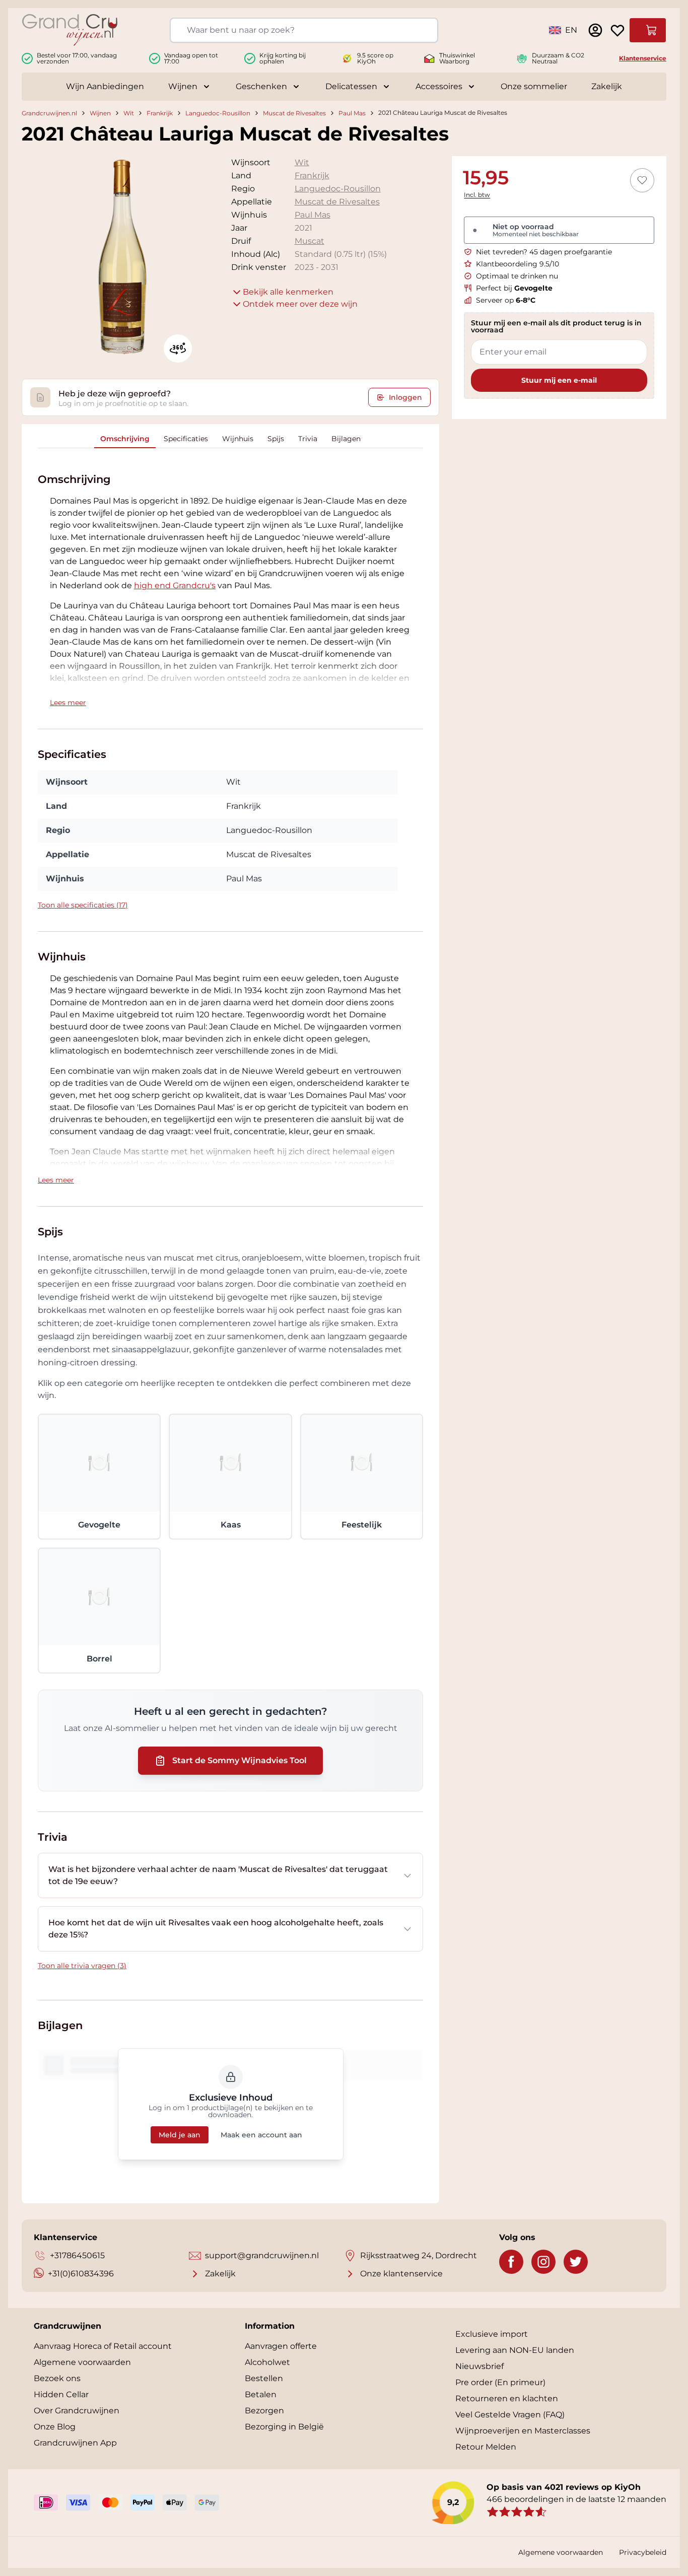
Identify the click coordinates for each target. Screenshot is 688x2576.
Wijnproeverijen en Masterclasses (523, 2431)
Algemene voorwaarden (82, 2362)
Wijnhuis (238, 439)
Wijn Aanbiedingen (105, 86)
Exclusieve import (492, 2334)
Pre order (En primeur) (500, 2382)
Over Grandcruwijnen (77, 2411)
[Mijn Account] (595, 30)
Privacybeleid (643, 2552)
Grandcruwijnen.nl (49, 113)
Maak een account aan (261, 2135)
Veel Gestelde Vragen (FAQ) (510, 2415)
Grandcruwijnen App (75, 2443)
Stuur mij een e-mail (559, 380)
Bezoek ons (57, 2378)
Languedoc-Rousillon (218, 113)
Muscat (309, 241)
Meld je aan (180, 2135)
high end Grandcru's (175, 585)
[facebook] (511, 2262)
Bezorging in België (284, 2427)
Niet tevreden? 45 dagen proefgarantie (544, 252)
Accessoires (439, 86)
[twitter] (576, 2262)
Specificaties (186, 439)
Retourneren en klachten (507, 2398)
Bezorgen (264, 2411)
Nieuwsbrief (479, 2366)
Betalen (261, 2394)
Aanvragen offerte (281, 2346)
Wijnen (183, 86)
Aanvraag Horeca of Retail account (103, 2346)
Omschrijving (125, 439)
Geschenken (261, 86)
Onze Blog (55, 2427)
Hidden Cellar (61, 2394)
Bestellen (264, 2378)
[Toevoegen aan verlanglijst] (642, 180)
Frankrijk (160, 113)
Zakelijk (607, 86)
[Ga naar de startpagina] (70, 30)
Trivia (308, 439)
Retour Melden (486, 2447)
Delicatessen (351, 86)
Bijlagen (346, 439)
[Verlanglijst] (617, 30)
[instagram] (543, 2262)
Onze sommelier (534, 86)
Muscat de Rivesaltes (294, 113)
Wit (129, 113)
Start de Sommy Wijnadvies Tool (239, 1760)
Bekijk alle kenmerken (288, 292)
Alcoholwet (267, 2362)
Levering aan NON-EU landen (515, 2350)
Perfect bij (514, 288)
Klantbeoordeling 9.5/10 (518, 264)
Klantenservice (643, 58)
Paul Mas (352, 113)
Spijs (276, 439)
